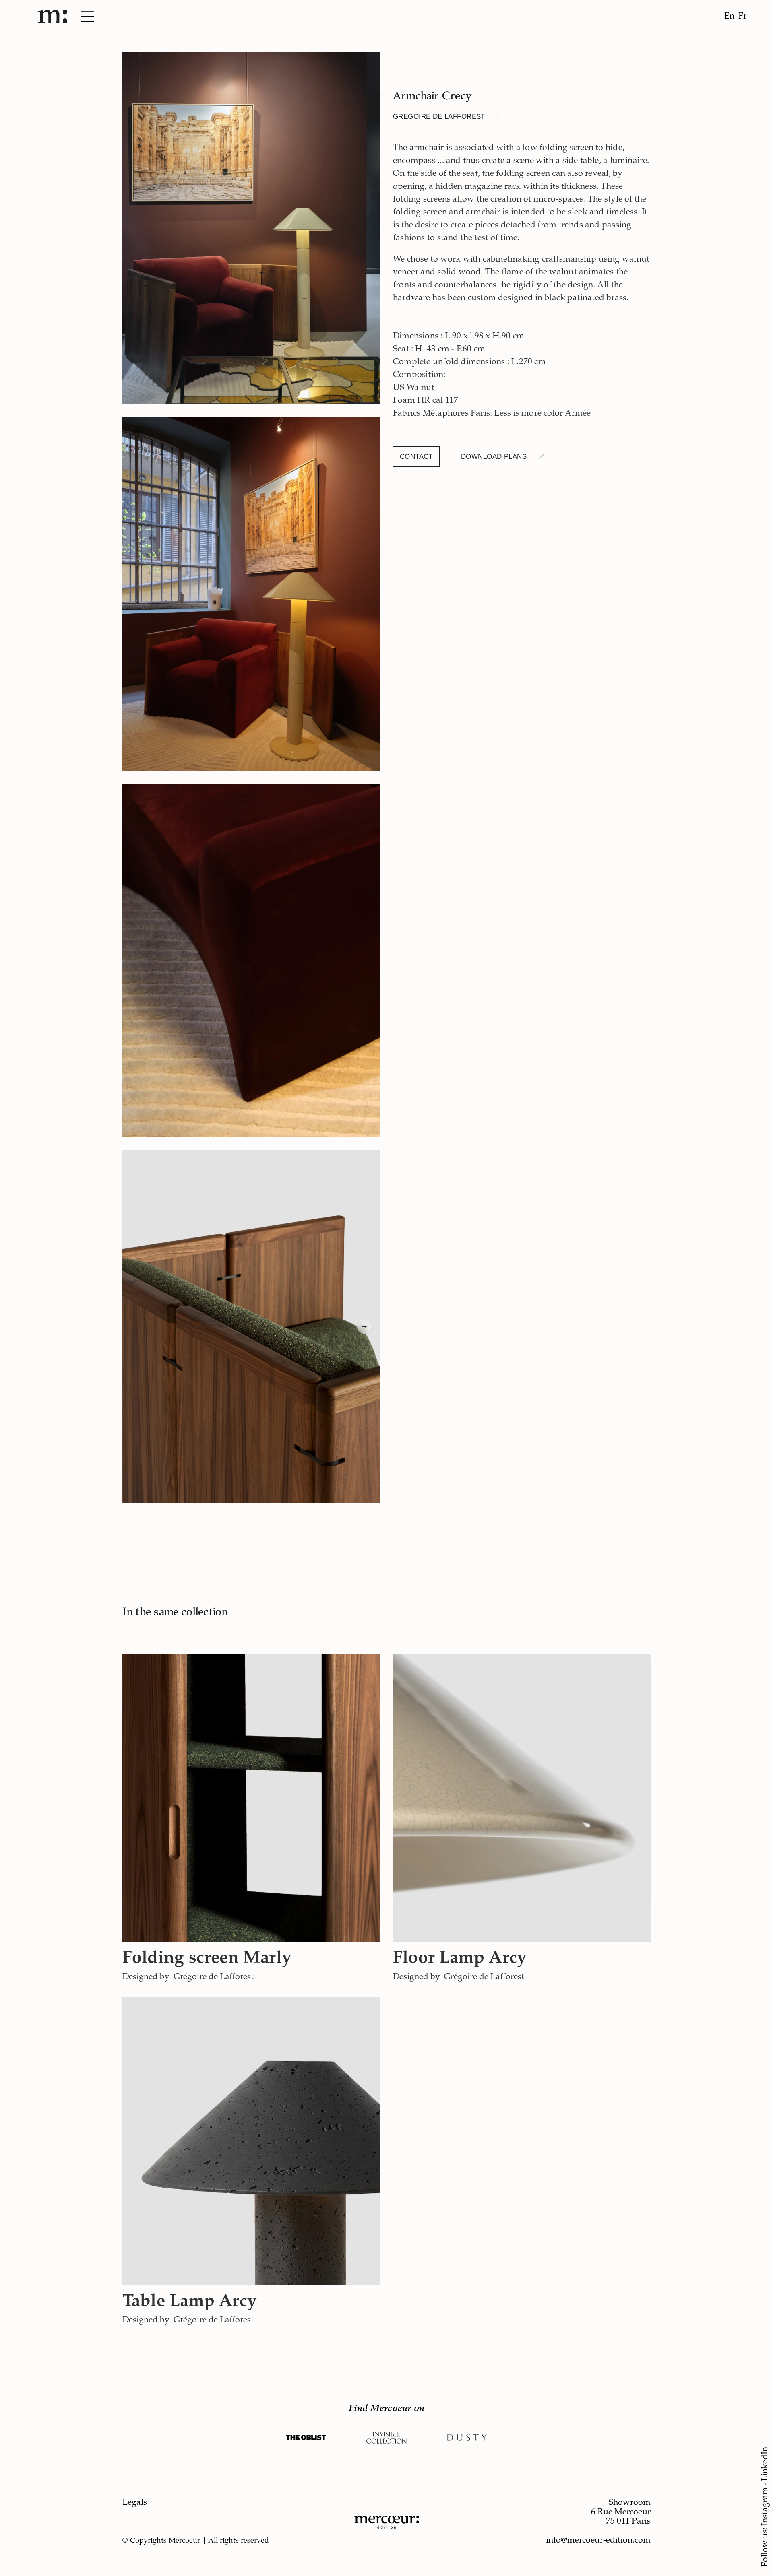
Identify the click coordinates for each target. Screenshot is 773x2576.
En (729, 17)
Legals (135, 2503)
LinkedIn (766, 2464)
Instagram (766, 2506)
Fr (742, 17)
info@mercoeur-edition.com (598, 2541)
